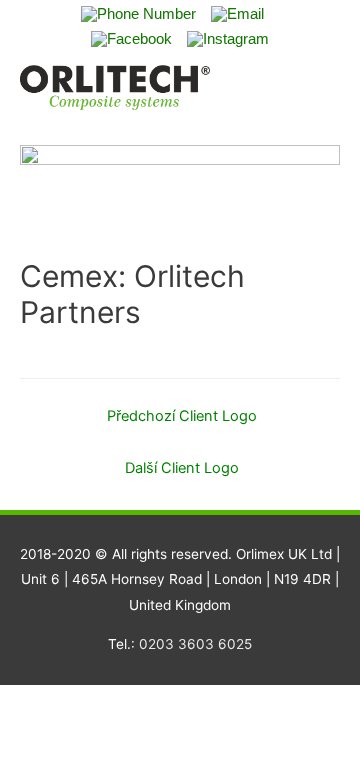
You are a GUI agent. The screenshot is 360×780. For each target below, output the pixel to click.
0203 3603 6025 (195, 644)
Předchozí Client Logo (182, 416)
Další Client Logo (182, 468)
